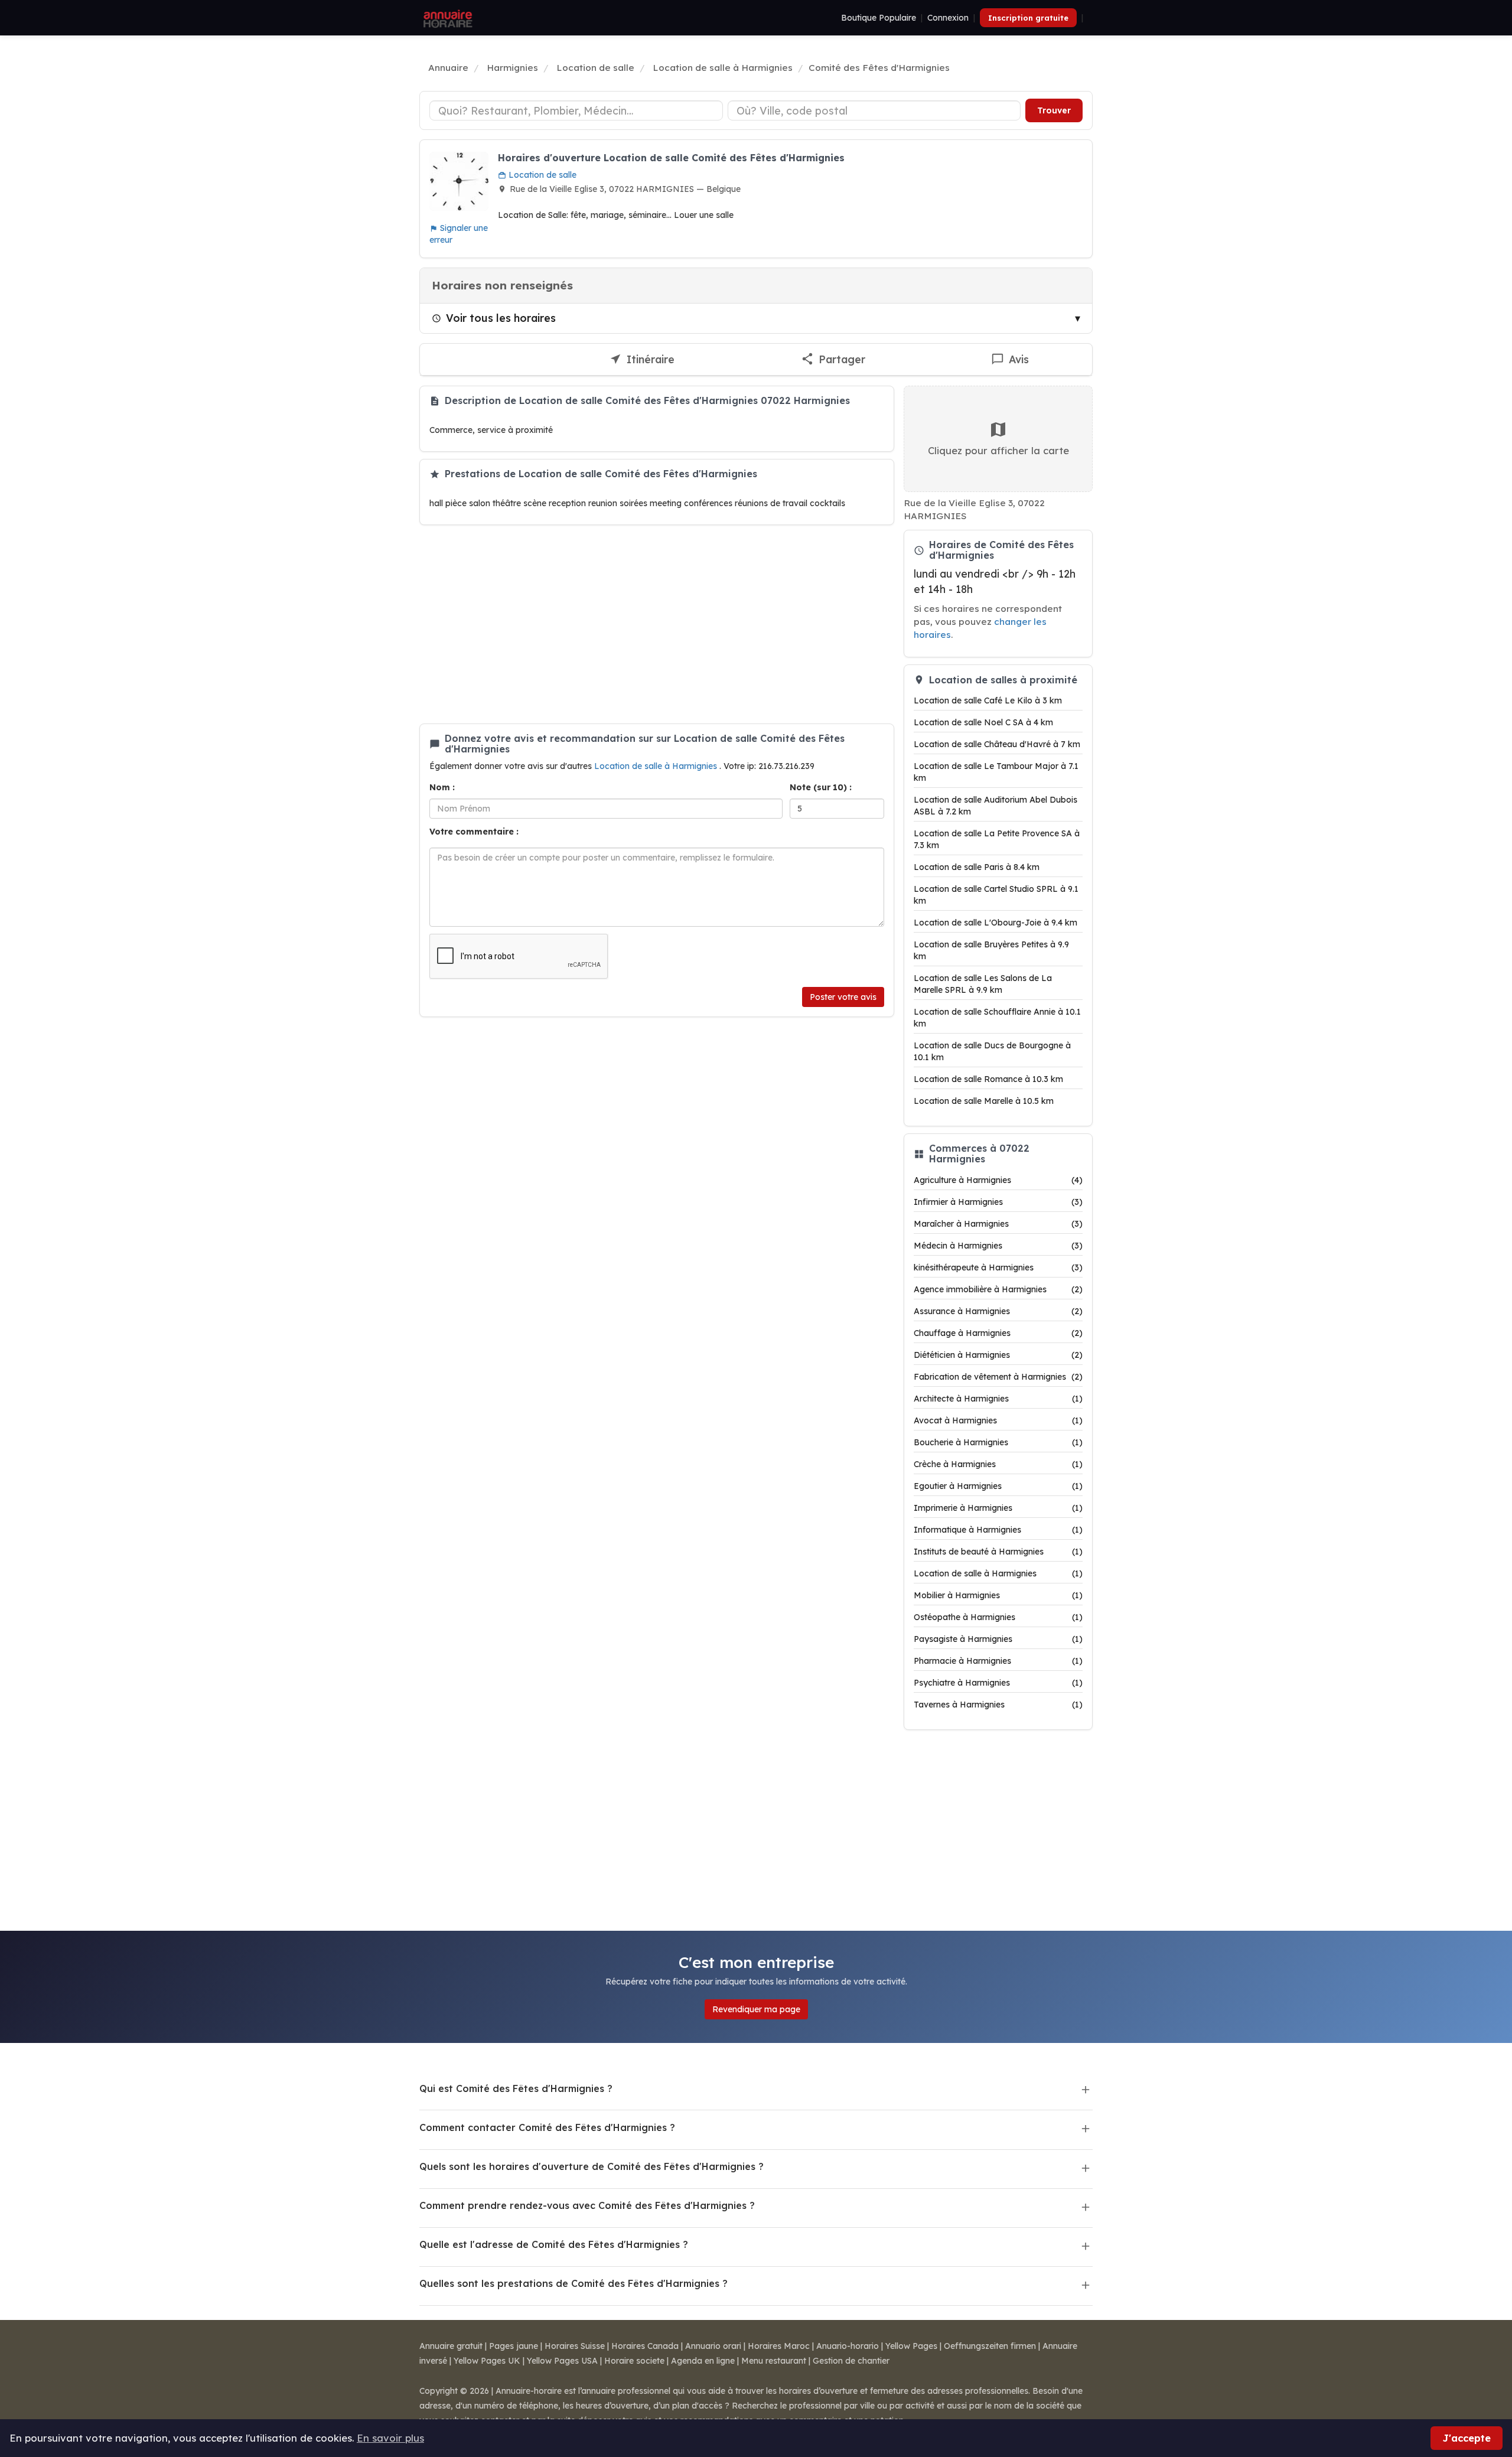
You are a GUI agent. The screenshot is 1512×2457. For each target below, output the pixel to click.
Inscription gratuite (1028, 18)
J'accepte (1467, 2438)
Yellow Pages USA (562, 2361)
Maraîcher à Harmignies (998, 1224)
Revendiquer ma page (756, 2009)
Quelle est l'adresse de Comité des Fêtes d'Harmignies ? (554, 2244)
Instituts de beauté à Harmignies (998, 1552)
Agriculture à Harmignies (998, 1180)
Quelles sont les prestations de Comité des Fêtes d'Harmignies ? (573, 2283)
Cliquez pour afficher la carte (998, 450)
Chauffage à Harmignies (998, 1333)
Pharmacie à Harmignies (998, 1661)
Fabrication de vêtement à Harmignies (998, 1377)
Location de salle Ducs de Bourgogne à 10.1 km (992, 1051)
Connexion (948, 18)
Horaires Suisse (575, 2346)
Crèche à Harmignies (998, 1464)
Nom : (442, 787)
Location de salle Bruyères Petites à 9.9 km (991, 950)
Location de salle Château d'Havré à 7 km (997, 744)
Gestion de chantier (851, 2361)
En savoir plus (390, 2438)
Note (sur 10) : (821, 787)
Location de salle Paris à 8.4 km (977, 867)
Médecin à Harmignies (998, 1246)
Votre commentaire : (474, 832)
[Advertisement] (657, 624)
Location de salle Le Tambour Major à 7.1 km (996, 772)
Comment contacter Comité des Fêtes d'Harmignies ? (547, 2127)
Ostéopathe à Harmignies (998, 1617)
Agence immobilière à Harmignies (998, 1289)
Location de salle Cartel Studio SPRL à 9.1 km (996, 895)
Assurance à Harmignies (998, 1311)
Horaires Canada (645, 2346)
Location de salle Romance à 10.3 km (988, 1079)
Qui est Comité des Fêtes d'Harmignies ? (516, 2088)
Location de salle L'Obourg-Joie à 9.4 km (995, 923)
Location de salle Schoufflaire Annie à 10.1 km (997, 1018)
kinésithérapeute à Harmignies (998, 1267)
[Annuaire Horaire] (447, 18)
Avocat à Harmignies (998, 1420)
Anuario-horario (848, 2346)
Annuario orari (713, 2346)
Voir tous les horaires (501, 318)
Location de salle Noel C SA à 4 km (983, 722)
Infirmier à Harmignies (998, 1202)
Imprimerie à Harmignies (998, 1508)
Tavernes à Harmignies (998, 1705)
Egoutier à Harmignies (998, 1486)
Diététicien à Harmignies (998, 1355)
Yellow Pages (911, 2346)
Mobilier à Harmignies (998, 1595)
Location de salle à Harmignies (657, 766)
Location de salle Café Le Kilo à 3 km (988, 700)
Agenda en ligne (703, 2361)
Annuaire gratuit (451, 2346)
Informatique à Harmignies (998, 1530)
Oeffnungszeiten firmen (990, 2346)
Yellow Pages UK (487, 2361)
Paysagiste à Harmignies (998, 1639)
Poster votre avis (843, 997)
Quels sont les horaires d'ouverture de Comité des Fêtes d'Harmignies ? (592, 2166)
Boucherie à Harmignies (998, 1442)
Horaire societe (634, 2361)
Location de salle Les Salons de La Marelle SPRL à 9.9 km (983, 984)
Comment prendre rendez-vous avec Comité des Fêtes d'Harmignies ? (587, 2205)
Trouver (1054, 110)
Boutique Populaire (879, 18)
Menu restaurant (774, 2361)
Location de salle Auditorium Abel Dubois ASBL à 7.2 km (995, 806)
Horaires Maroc (779, 2346)
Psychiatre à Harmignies (998, 1683)
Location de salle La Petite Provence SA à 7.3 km (997, 839)
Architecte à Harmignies (998, 1399)
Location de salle (541, 175)
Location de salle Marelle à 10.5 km (984, 1101)
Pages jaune (514, 2346)
